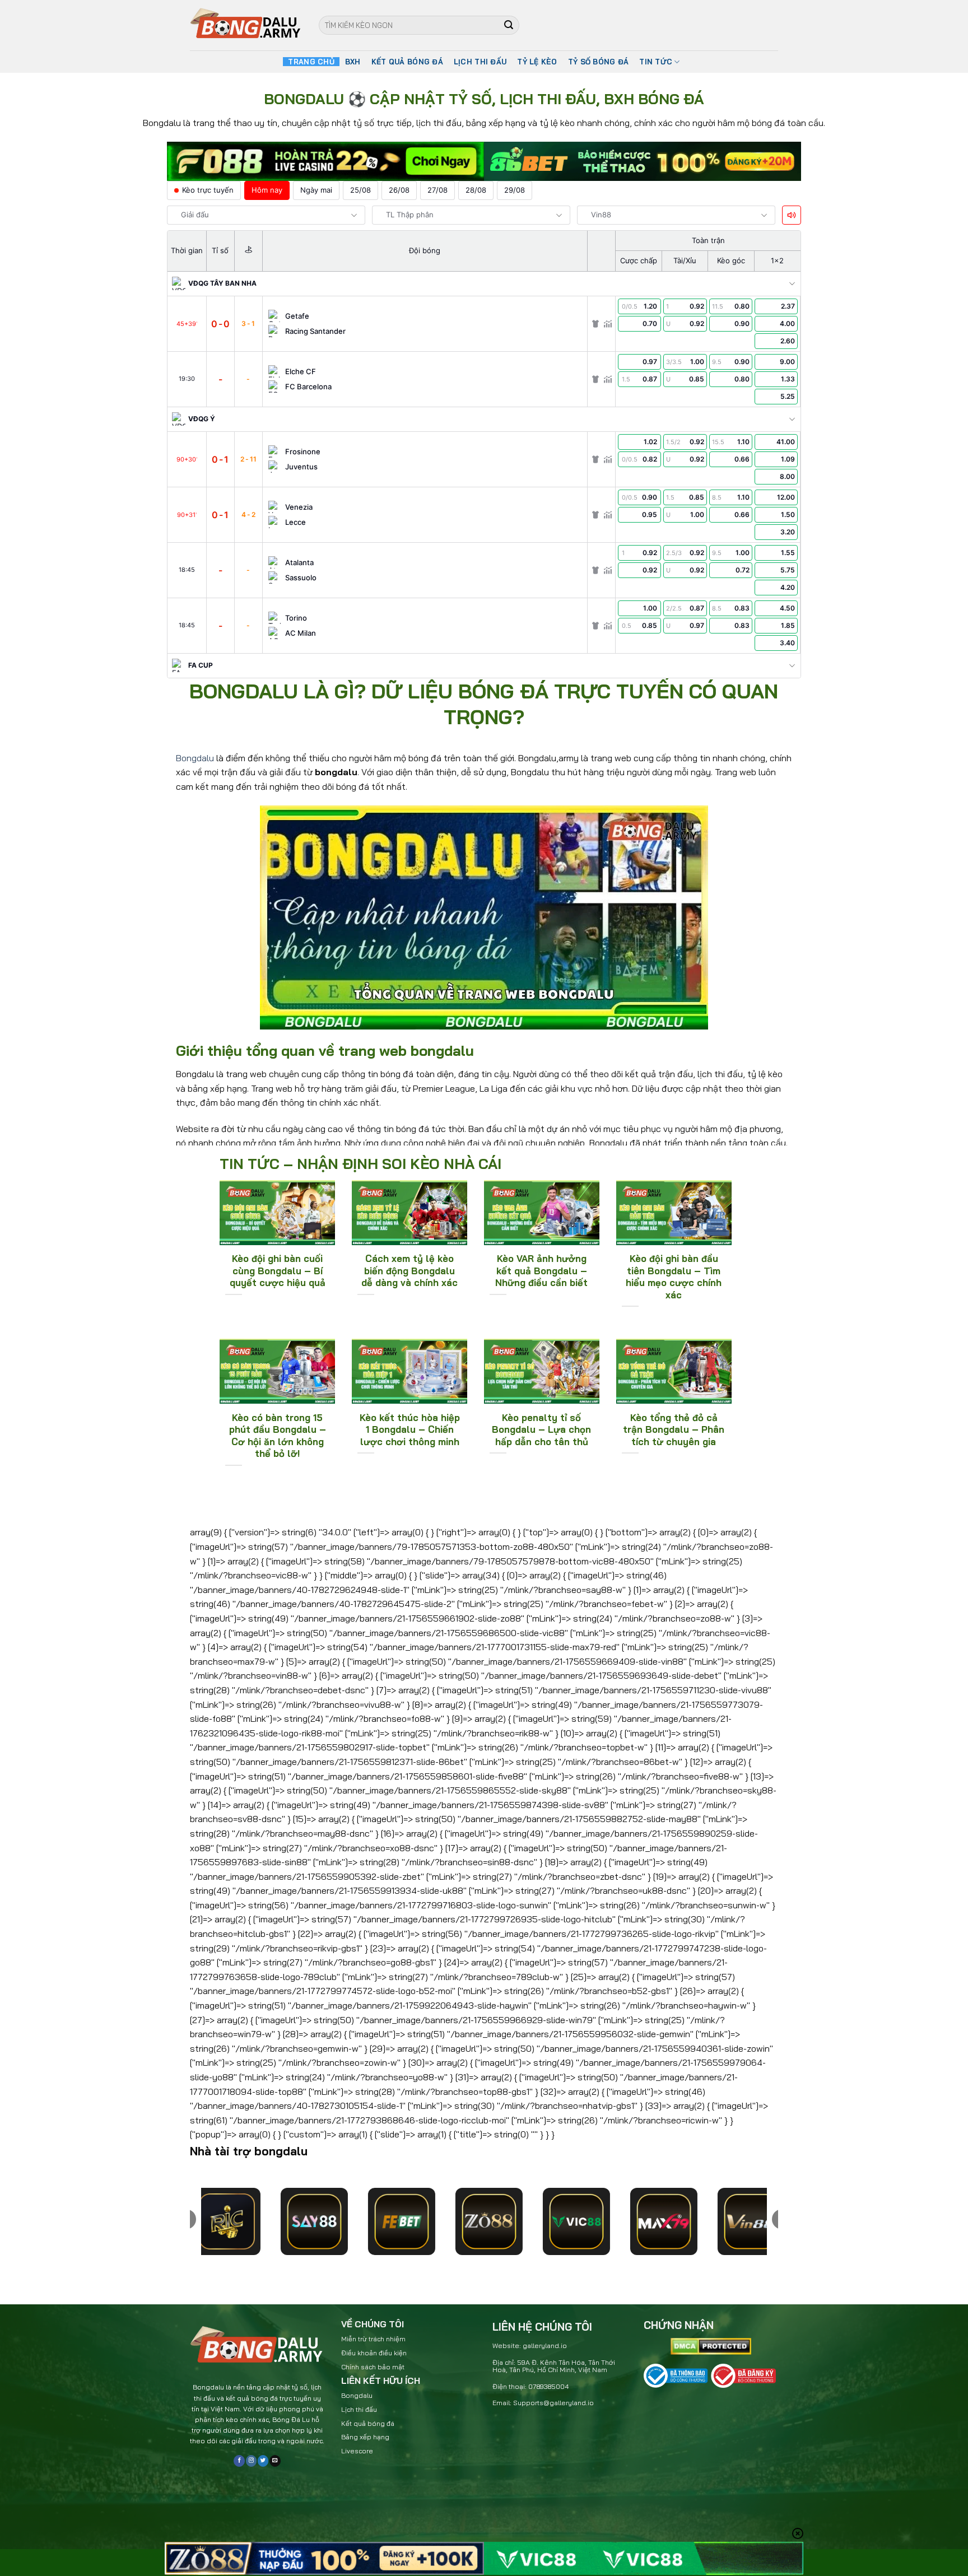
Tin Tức (656, 62)
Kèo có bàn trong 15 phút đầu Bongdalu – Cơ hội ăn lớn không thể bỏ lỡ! (278, 1436)
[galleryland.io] (246, 25)
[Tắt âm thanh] (792, 215)
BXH (353, 62)
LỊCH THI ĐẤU (480, 62)
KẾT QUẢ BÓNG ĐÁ (407, 62)
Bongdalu (195, 758)
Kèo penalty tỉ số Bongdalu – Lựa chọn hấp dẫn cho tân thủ (541, 1429)
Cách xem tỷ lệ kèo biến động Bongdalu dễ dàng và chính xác (409, 1270)
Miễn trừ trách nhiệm (373, 2339)
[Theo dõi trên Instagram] (251, 2461)
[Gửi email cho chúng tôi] (275, 2461)
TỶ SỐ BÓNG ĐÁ (598, 62)
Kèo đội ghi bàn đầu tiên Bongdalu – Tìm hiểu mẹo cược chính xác (674, 1277)
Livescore (357, 2451)
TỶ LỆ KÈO (537, 62)
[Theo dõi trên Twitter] (263, 2461)
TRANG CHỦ (311, 62)
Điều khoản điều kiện (374, 2353)
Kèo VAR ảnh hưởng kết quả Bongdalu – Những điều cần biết (541, 1270)
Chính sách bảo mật (373, 2367)
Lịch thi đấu (359, 2409)
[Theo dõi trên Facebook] (239, 2461)
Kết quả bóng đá (368, 2423)
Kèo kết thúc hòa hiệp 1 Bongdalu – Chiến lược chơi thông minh (410, 1429)
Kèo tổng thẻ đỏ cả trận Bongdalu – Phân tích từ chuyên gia (674, 1429)
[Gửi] (509, 25)
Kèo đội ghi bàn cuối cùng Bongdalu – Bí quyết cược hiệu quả (278, 1270)
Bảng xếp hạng (365, 2437)
